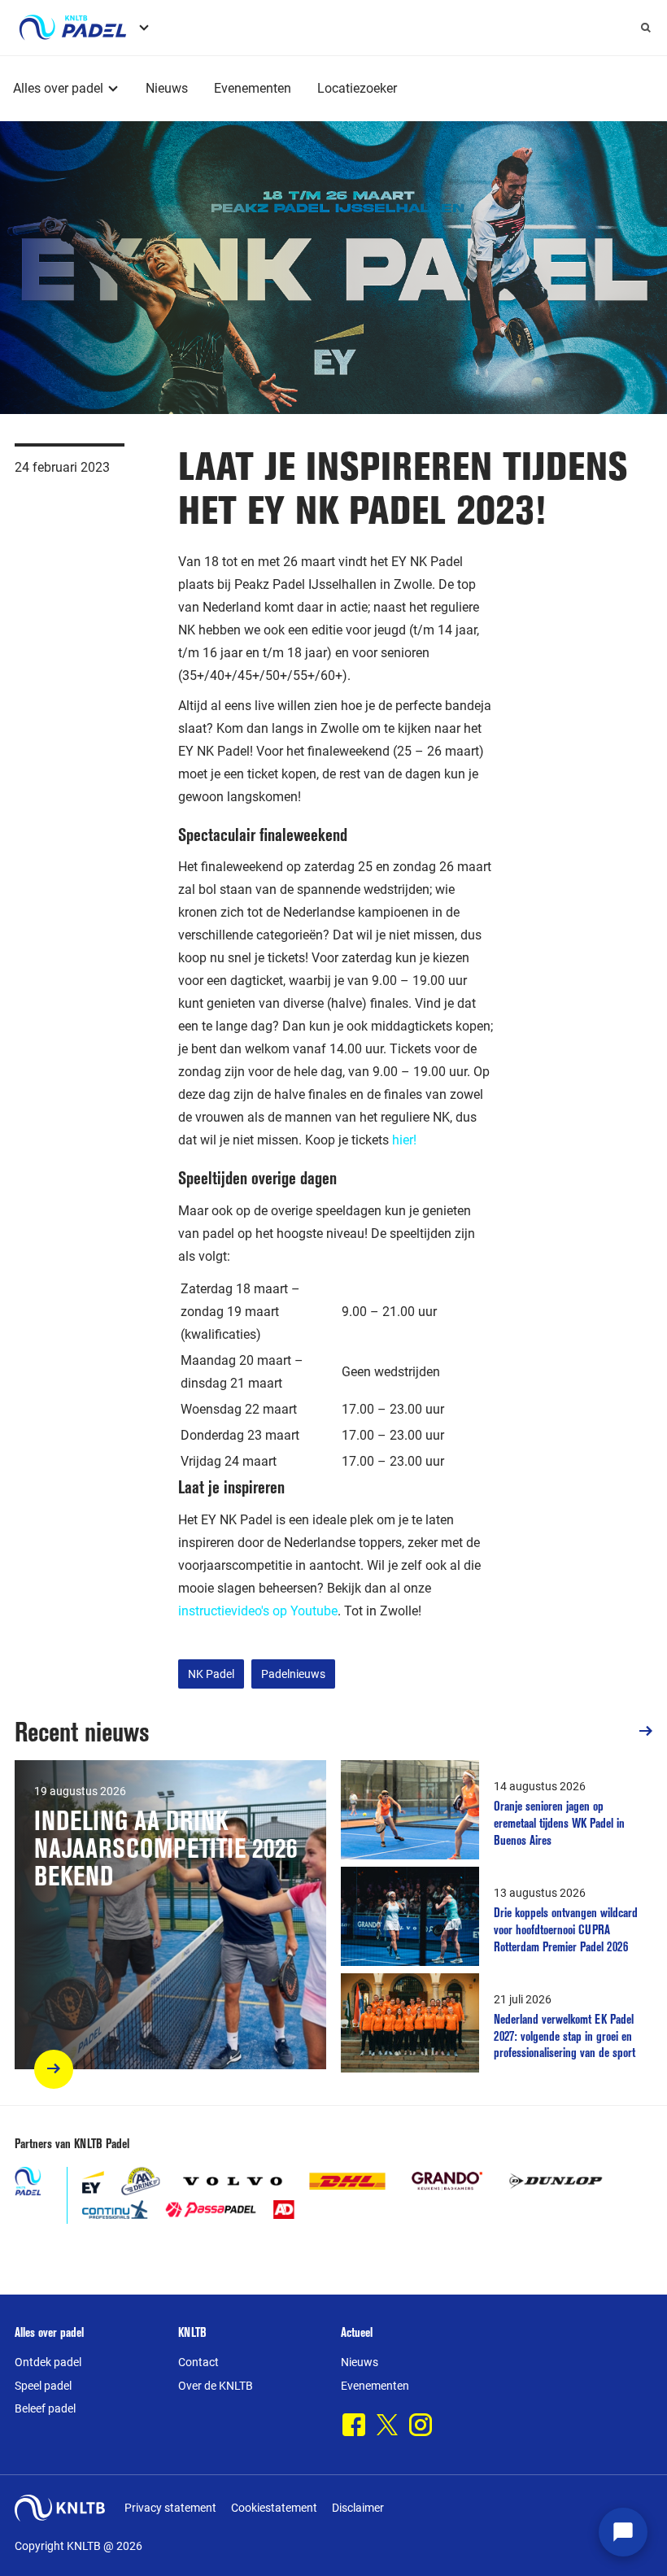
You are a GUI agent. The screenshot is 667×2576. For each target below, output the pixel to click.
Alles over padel (58, 88)
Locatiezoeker (357, 88)
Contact (198, 2362)
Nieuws (167, 88)
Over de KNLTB (216, 2386)
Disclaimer (358, 2508)
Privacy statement (170, 2508)
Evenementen (253, 88)
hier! (404, 1140)
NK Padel (211, 1674)
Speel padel (43, 2386)
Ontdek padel (48, 2362)
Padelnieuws (293, 1674)
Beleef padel (45, 2408)
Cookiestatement (274, 2508)
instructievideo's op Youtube (258, 1611)
